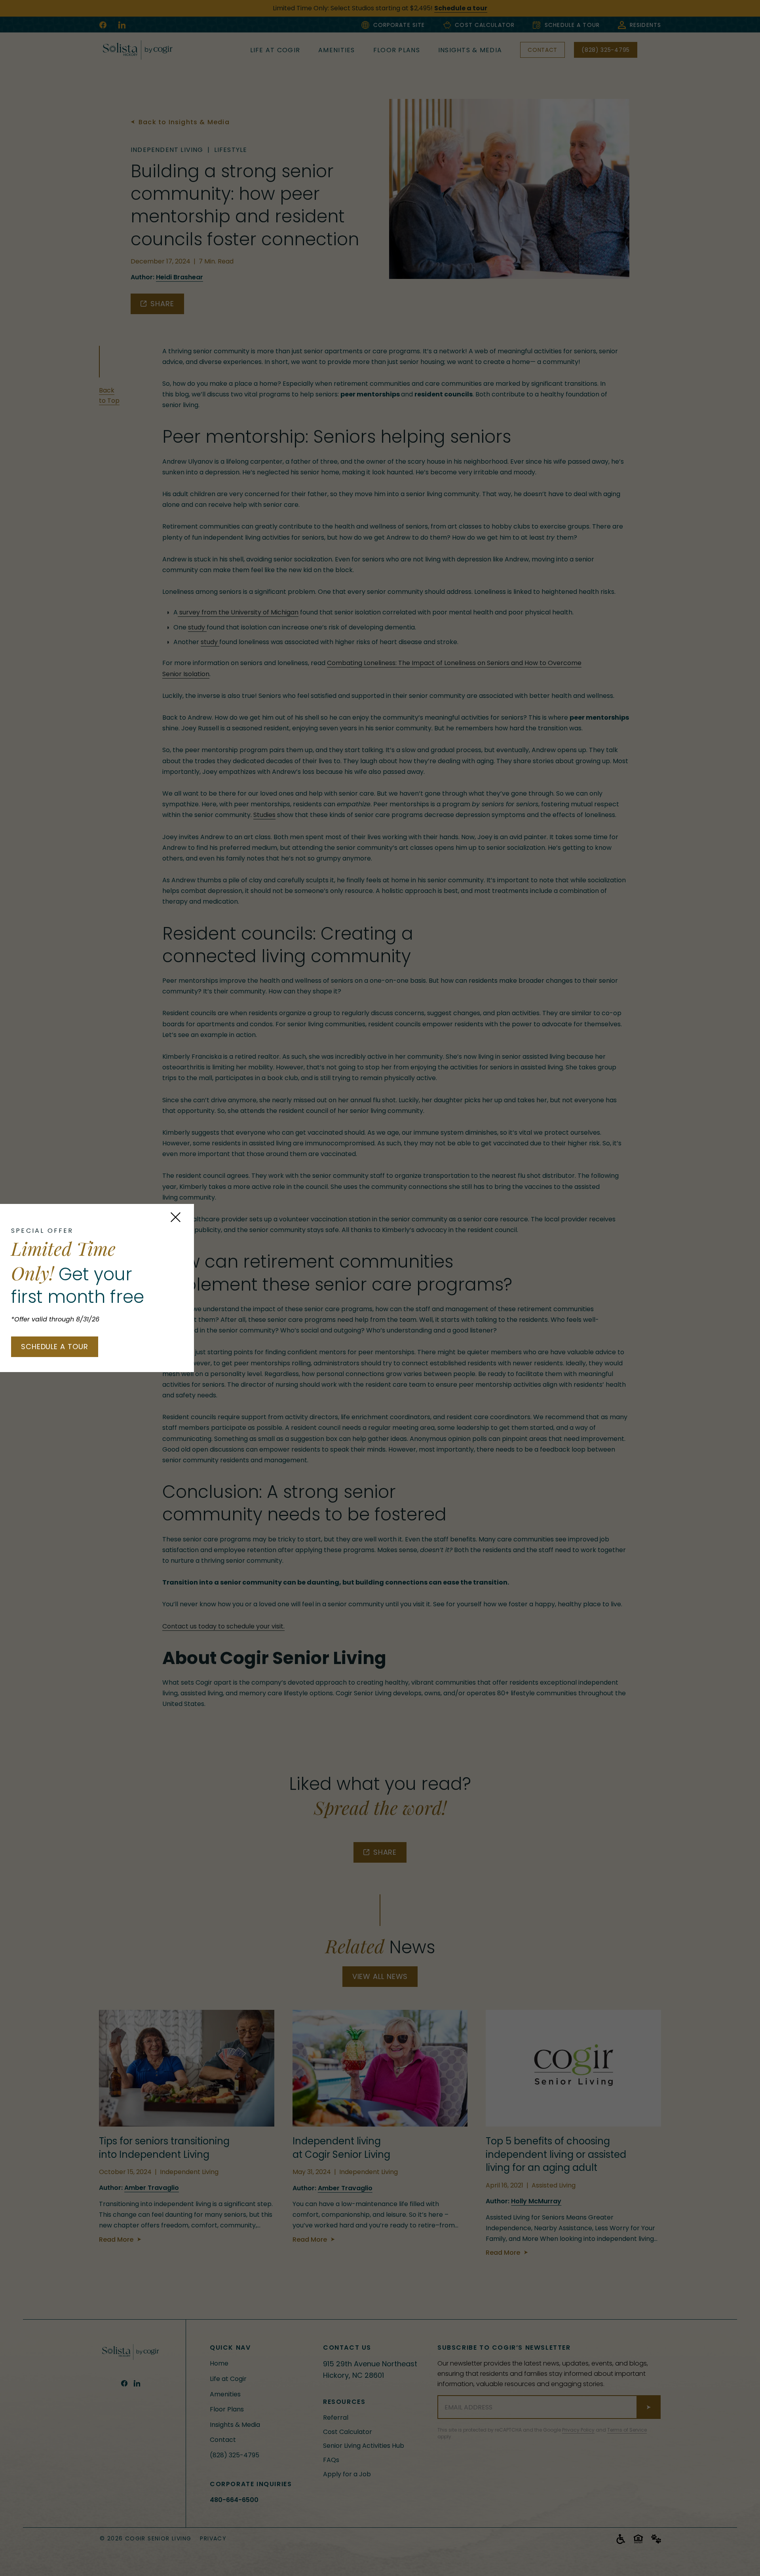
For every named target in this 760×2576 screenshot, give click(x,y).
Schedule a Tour (55, 1347)
